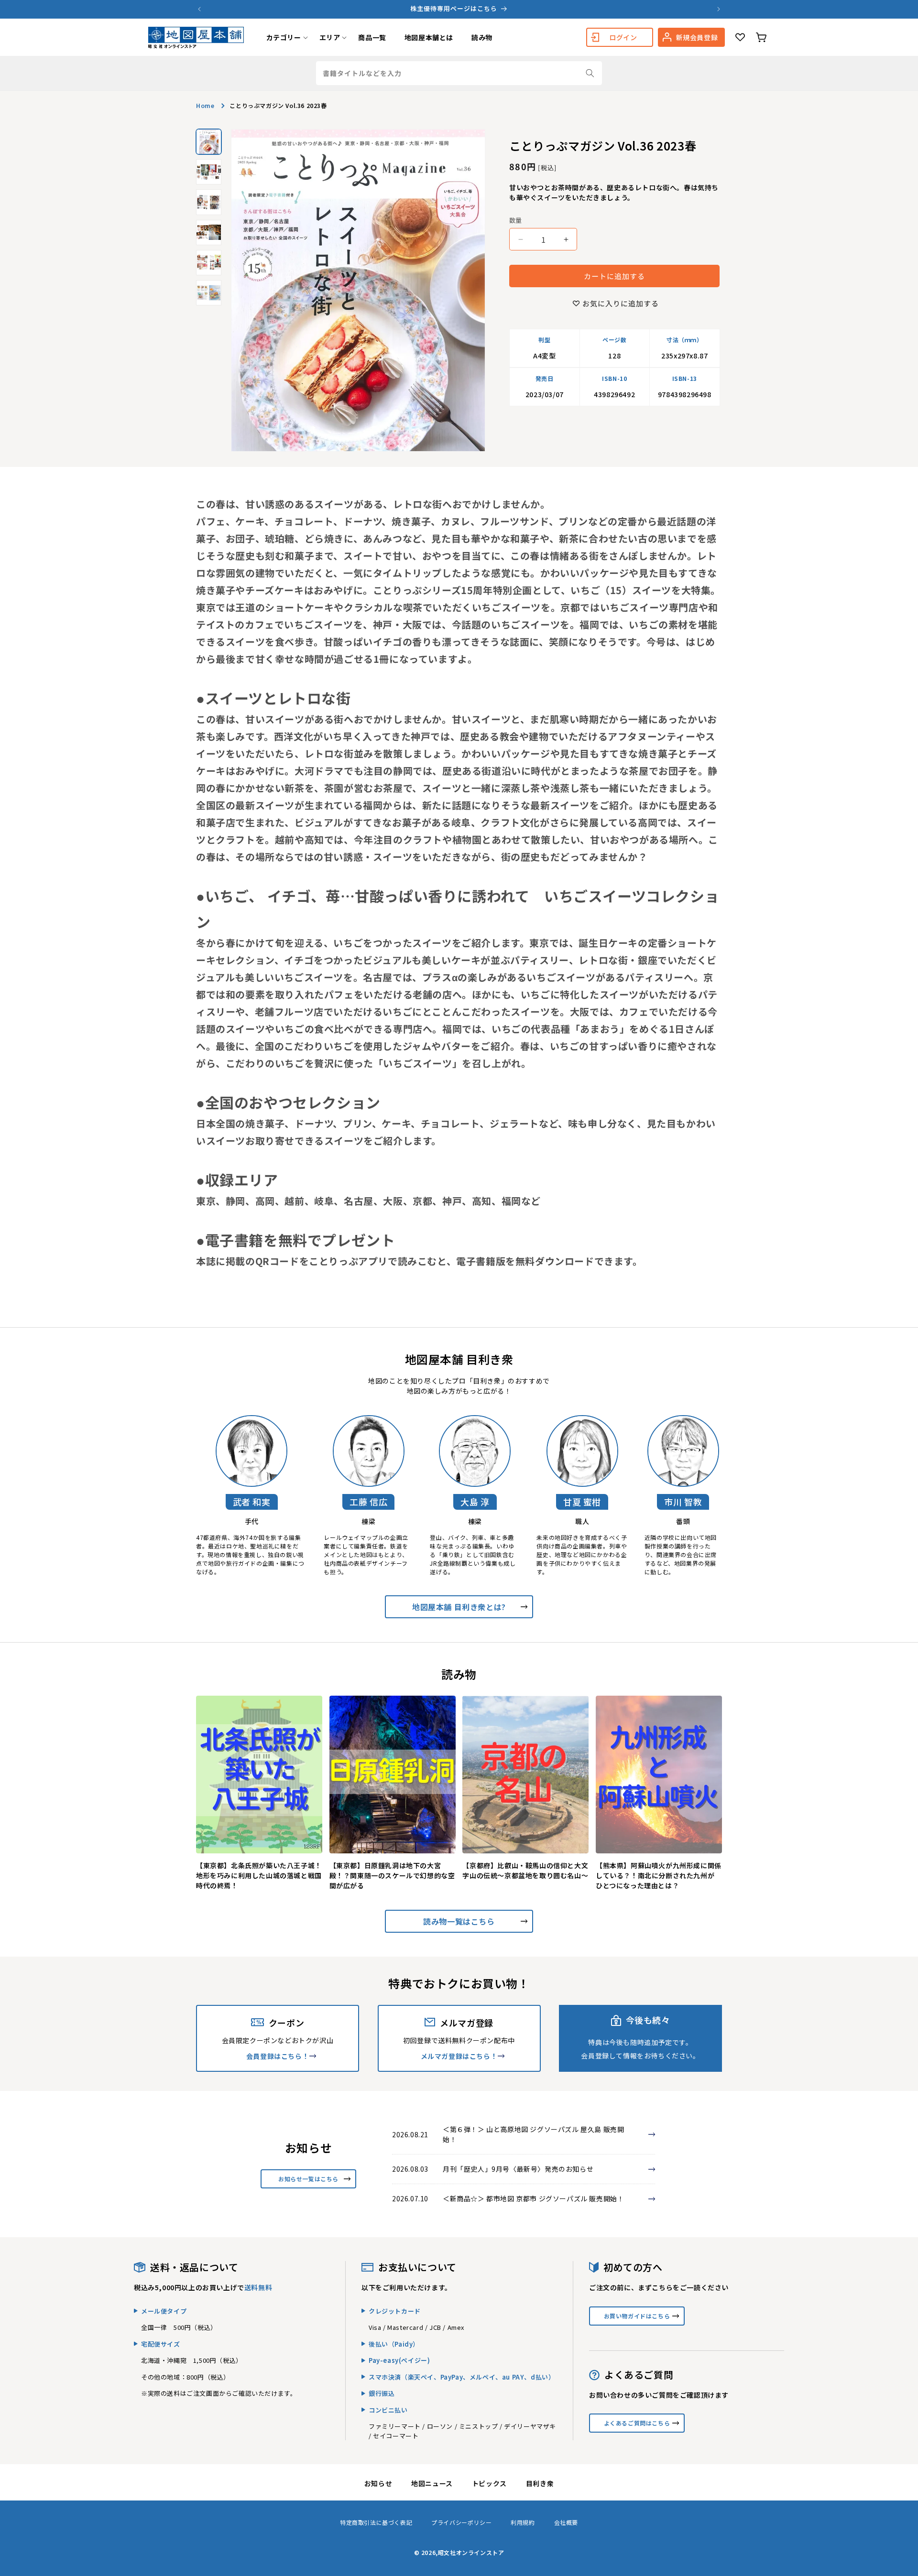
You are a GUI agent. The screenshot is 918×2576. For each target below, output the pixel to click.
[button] (284, 37)
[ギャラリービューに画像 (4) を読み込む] (209, 233)
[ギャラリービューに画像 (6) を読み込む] (209, 293)
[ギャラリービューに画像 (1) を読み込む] (209, 142)
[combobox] (459, 73)
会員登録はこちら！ (278, 2056)
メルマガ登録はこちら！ (459, 2056)
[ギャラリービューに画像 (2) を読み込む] (209, 172)
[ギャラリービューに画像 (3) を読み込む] (209, 202)
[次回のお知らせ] (719, 9)
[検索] (590, 73)
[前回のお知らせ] (199, 9)
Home (205, 105)
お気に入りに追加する (621, 303)
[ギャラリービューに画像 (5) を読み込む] (209, 263)
